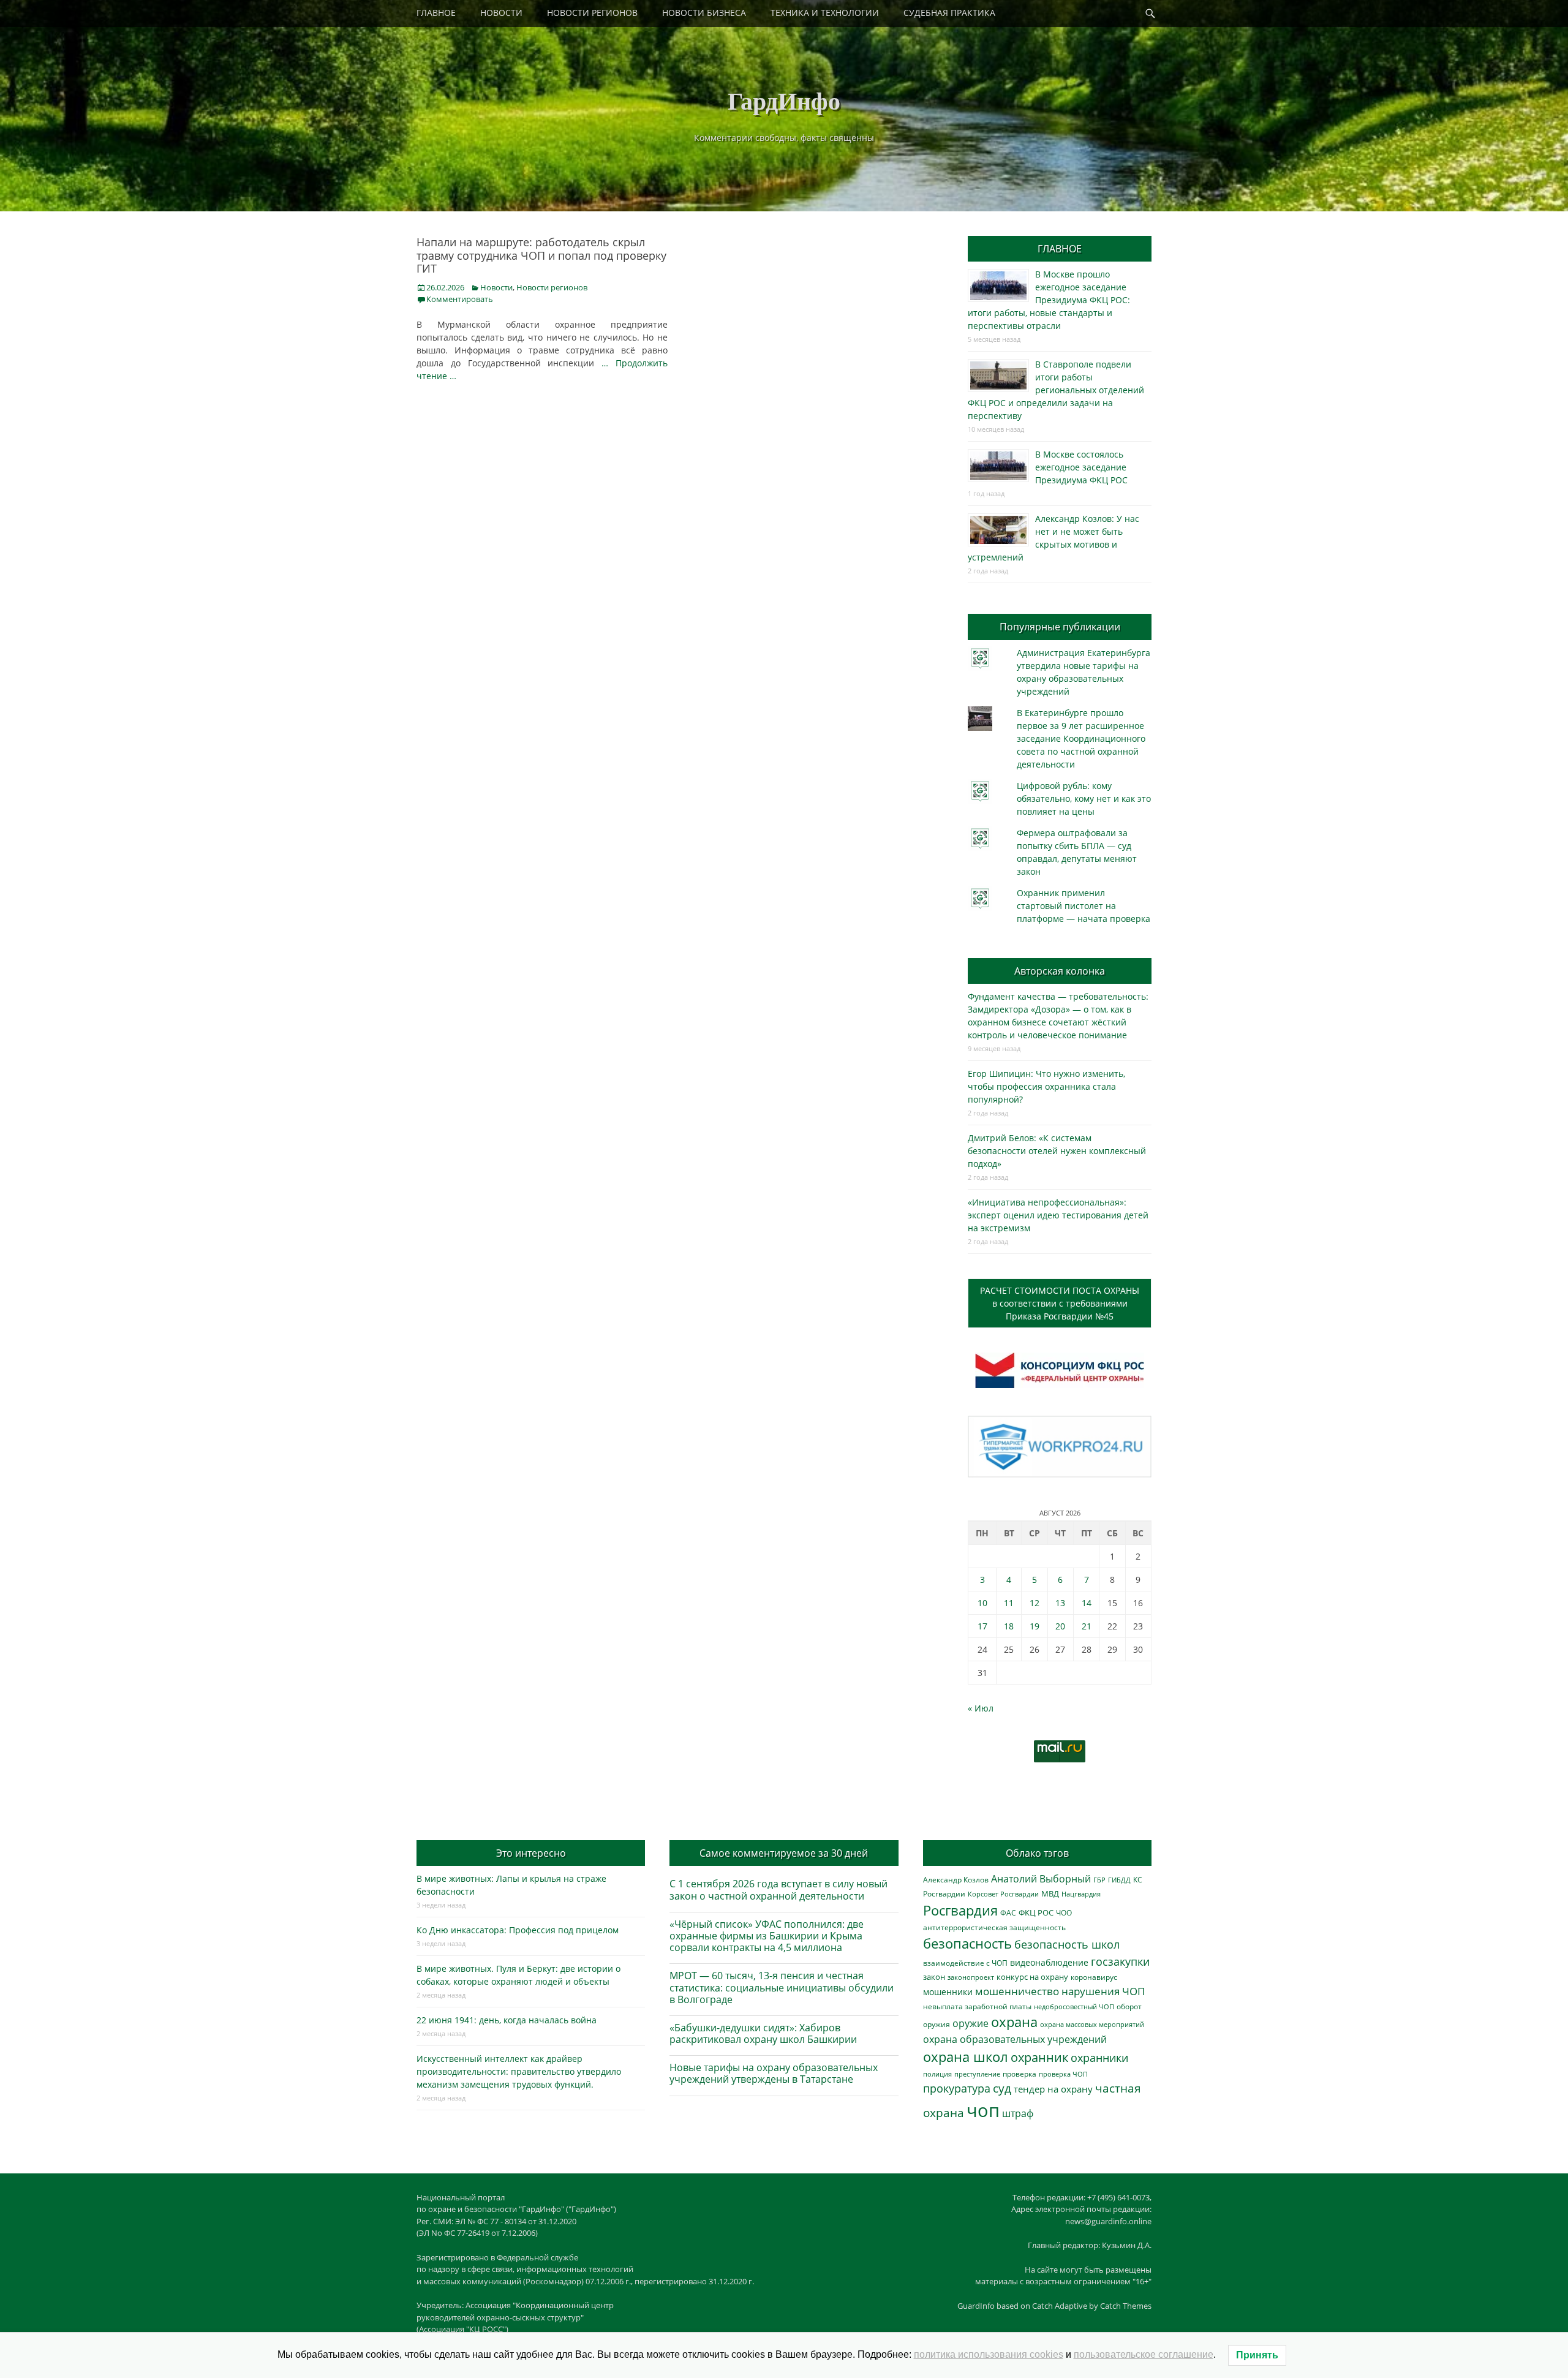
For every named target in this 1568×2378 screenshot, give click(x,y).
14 (1087, 1603)
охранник (1039, 2057)
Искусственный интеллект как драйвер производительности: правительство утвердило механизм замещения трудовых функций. (519, 2071)
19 (1035, 1626)
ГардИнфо (784, 100)
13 (1060, 1603)
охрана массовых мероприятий (1092, 2024)
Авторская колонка (1060, 971)
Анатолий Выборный (1041, 1879)
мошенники (948, 1992)
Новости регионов (552, 287)
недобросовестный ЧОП (1074, 2006)
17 (982, 1626)
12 (1035, 1603)
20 (1060, 1626)
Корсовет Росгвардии (1003, 1894)
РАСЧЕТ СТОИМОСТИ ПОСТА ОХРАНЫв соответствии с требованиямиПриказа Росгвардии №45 (1060, 1303)
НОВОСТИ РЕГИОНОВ (592, 13)
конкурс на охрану (1032, 1977)
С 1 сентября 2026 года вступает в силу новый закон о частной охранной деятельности (778, 1889)
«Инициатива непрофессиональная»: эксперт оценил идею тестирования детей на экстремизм (1058, 1215)
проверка (1020, 2074)
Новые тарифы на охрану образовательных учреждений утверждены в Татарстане (774, 2073)
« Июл (981, 1708)
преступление (977, 2074)
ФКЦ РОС (1036, 1912)
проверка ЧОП (1063, 2074)
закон (934, 1977)
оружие (971, 2023)
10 (982, 1603)
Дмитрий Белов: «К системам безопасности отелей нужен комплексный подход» (1057, 1151)
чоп (983, 2110)
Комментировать (460, 299)
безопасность (967, 1943)
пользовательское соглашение (1144, 2354)
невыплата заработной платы (977, 2006)
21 (1087, 1626)
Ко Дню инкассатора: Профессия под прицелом (518, 1930)
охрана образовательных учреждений (1015, 2039)
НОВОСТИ (501, 13)
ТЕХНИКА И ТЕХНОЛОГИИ (825, 13)
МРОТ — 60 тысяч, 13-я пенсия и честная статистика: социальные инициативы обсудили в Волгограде (782, 1987)
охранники (1099, 2058)
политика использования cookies (989, 2354)
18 (1009, 1626)
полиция (937, 2074)
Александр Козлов (956, 1879)
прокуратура (957, 2088)
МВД (1050, 1893)
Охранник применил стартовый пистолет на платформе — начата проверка (1084, 906)
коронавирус (1094, 1977)
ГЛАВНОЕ (436, 13)
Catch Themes (1126, 2306)
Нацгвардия (1081, 1894)
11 (1009, 1603)
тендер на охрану (1053, 2089)
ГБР (1099, 1880)
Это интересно (531, 1853)
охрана (1014, 2022)
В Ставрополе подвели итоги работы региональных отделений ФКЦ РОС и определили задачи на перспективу (1056, 390)
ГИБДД (1119, 1880)
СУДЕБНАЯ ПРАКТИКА (949, 13)
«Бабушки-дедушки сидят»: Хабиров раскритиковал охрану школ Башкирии (763, 2033)
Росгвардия (960, 1910)
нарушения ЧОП (1103, 1991)
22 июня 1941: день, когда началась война (507, 2020)
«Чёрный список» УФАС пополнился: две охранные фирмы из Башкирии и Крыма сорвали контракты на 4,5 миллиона (767, 1936)
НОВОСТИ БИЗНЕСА (704, 13)
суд (1002, 2088)
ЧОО (1064, 1913)
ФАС (1008, 1912)
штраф (1018, 2113)
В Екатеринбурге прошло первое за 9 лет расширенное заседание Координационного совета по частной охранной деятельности (1081, 738)
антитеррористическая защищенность (994, 1927)
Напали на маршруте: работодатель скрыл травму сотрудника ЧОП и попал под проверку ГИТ (541, 255)
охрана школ (966, 2056)
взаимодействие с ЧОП (965, 1963)
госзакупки (1120, 1961)
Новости (496, 287)
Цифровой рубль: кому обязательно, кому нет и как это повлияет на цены (1084, 798)
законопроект (971, 1977)
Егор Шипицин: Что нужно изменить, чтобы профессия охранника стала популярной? (1046, 1086)
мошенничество (1017, 1991)
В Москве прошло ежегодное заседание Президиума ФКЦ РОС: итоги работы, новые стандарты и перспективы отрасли (1049, 300)
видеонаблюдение (1049, 1962)
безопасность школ (1067, 1944)
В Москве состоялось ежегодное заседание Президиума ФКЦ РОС (1081, 467)
